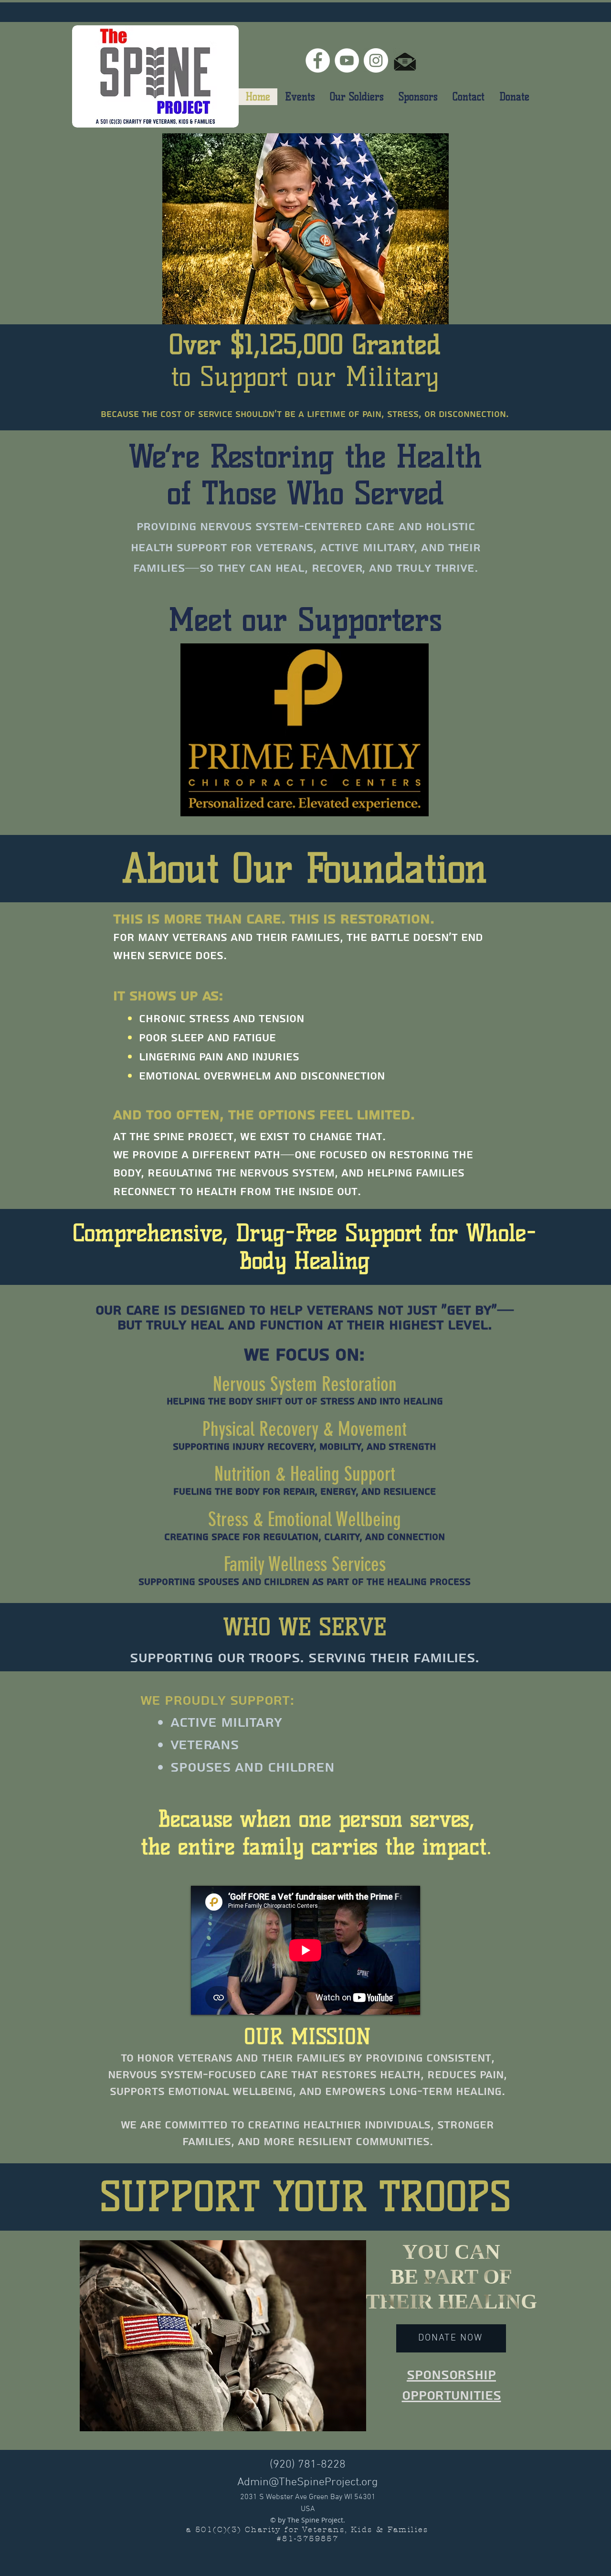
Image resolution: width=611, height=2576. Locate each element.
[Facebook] (318, 60)
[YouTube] (347, 60)
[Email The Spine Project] (405, 60)
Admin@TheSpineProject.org (308, 2482)
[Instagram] (376, 60)
